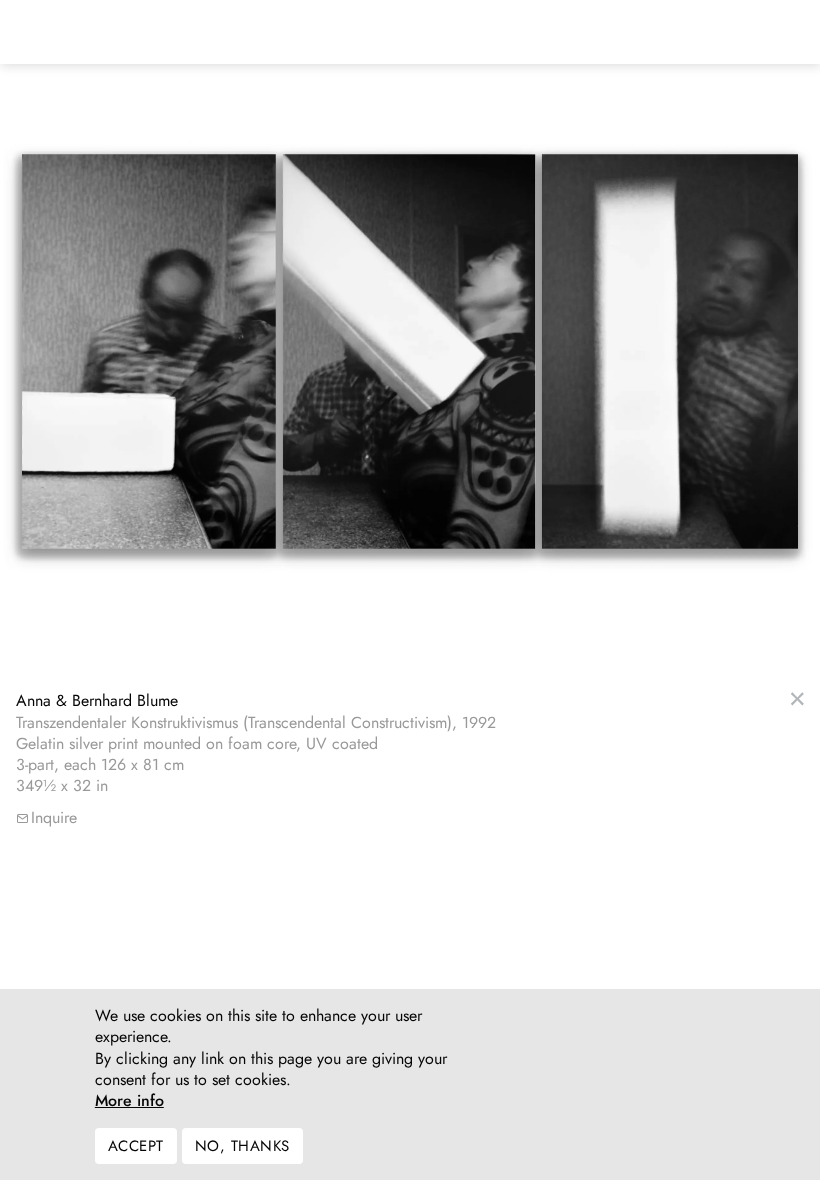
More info (129, 1101)
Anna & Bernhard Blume (97, 700)
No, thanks (242, 1146)
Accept (136, 1146)
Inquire (54, 817)
